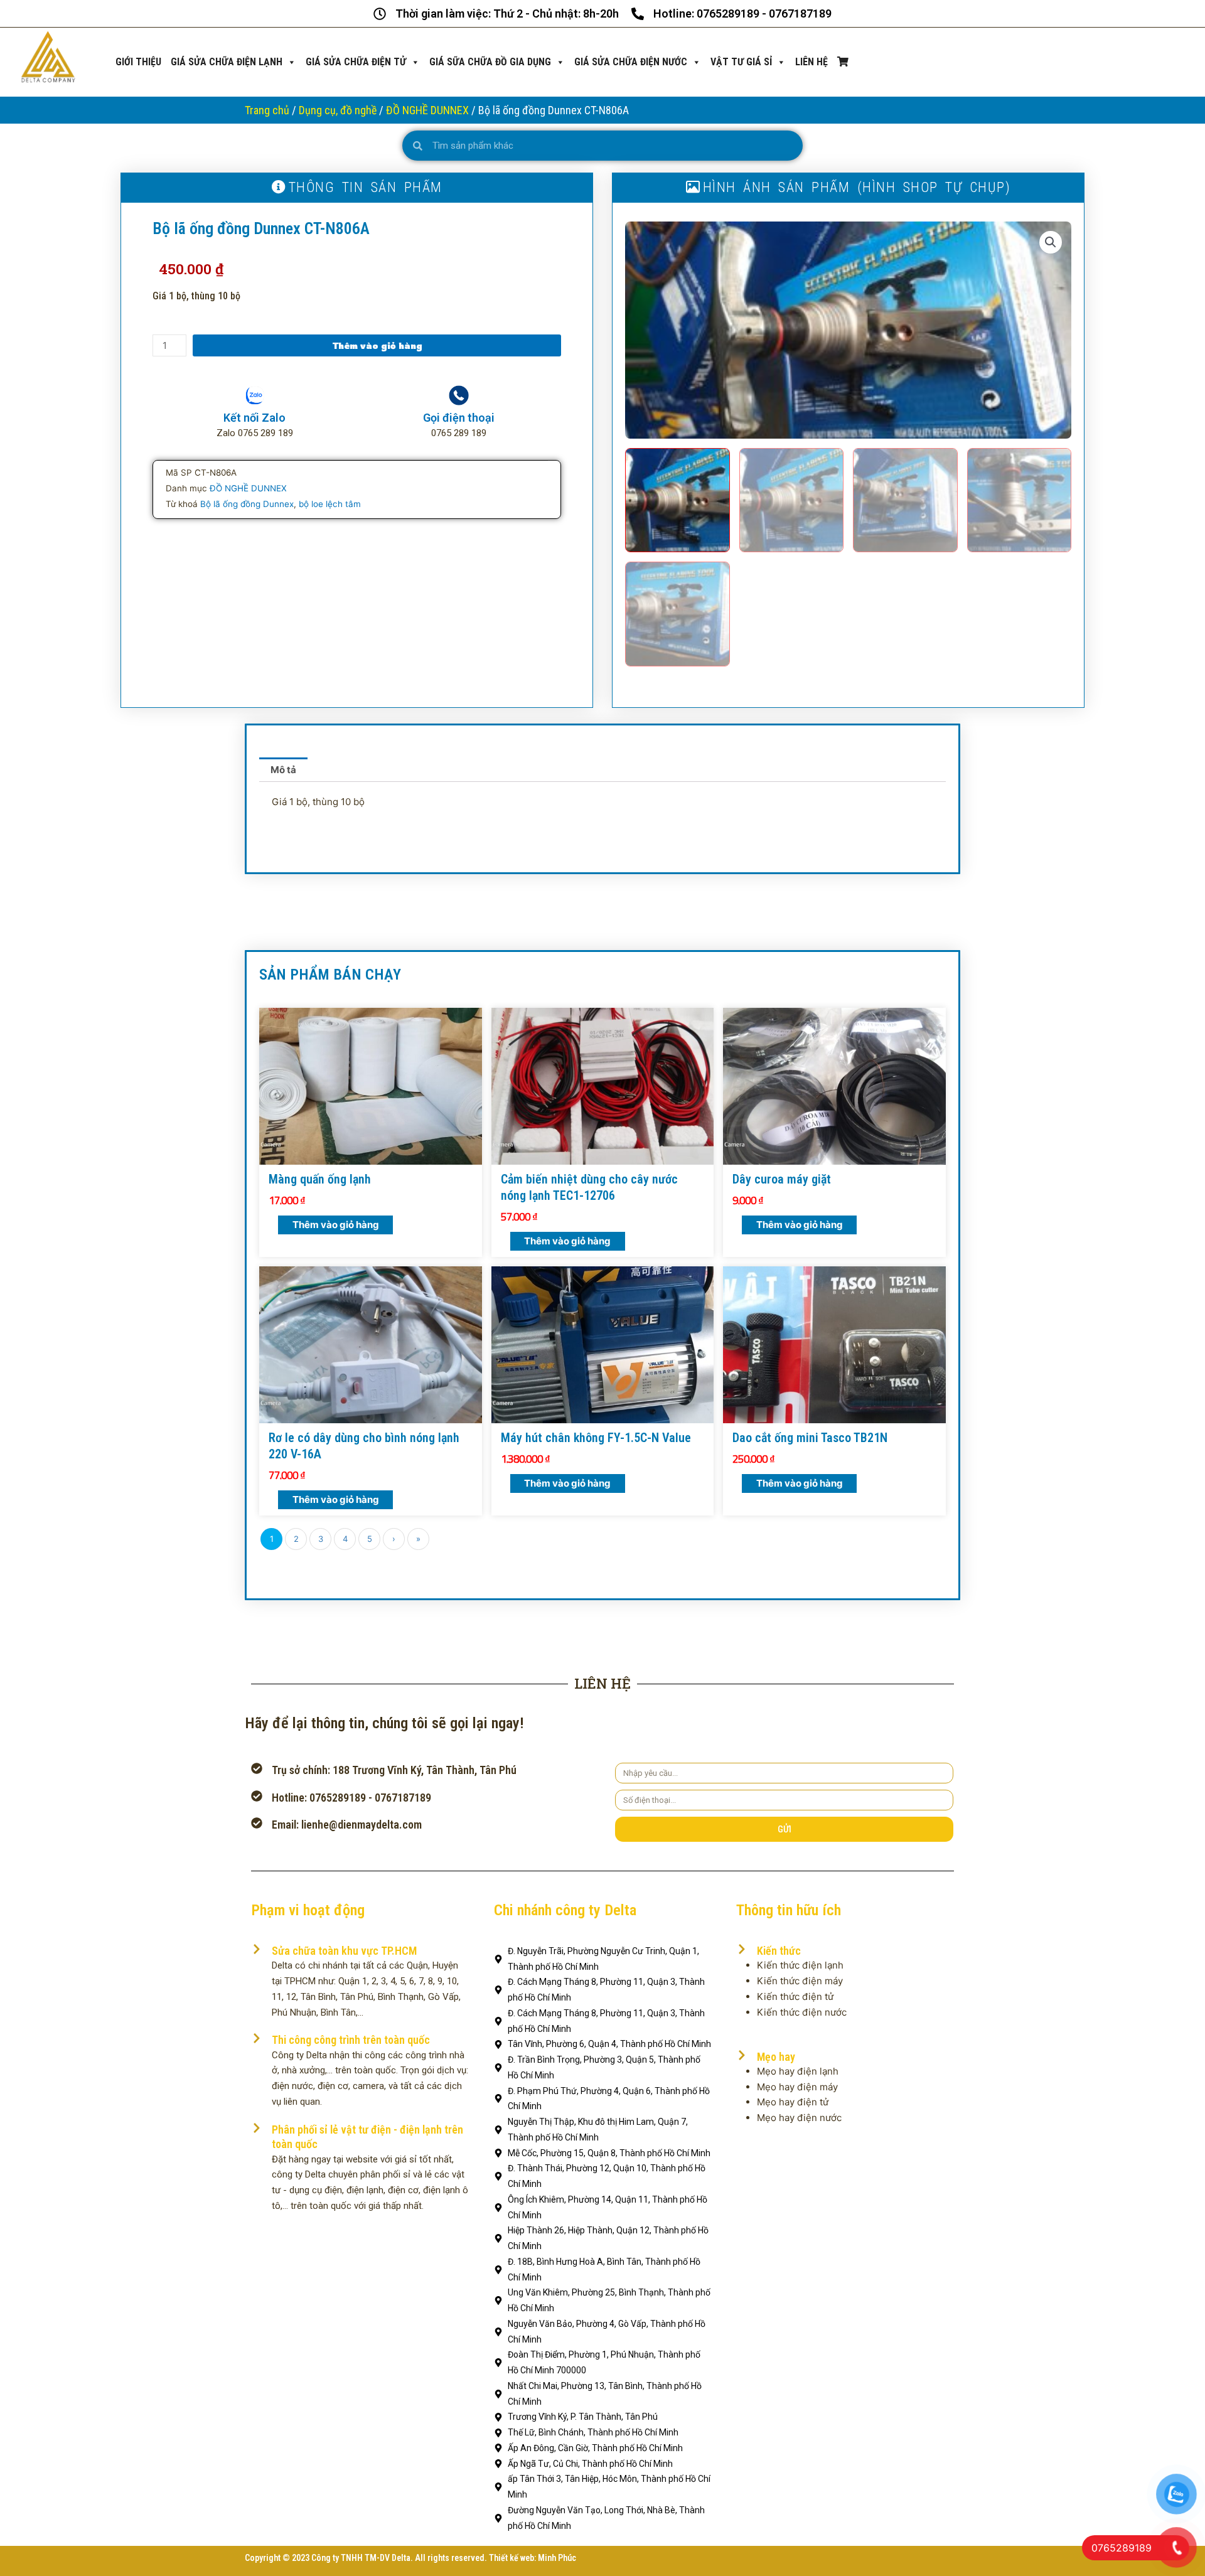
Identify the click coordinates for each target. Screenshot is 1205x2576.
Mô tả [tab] (283, 770)
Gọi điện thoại (459, 418)
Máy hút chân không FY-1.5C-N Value (596, 1438)
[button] (1051, 242)
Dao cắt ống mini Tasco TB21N (810, 1438)
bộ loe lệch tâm (330, 504)
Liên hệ (811, 62)
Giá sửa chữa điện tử (356, 62)
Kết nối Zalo (254, 418)
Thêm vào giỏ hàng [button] (336, 1225)
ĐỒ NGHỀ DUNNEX (427, 110)
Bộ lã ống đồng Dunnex (247, 504)
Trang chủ (267, 110)
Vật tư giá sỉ (741, 62)
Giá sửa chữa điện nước (631, 62)
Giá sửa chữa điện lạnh (227, 62)
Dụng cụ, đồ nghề (338, 110)
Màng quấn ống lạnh (320, 1179)
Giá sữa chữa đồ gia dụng (490, 62)
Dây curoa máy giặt (782, 1179)
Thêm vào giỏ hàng (377, 345)
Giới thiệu (138, 62)
